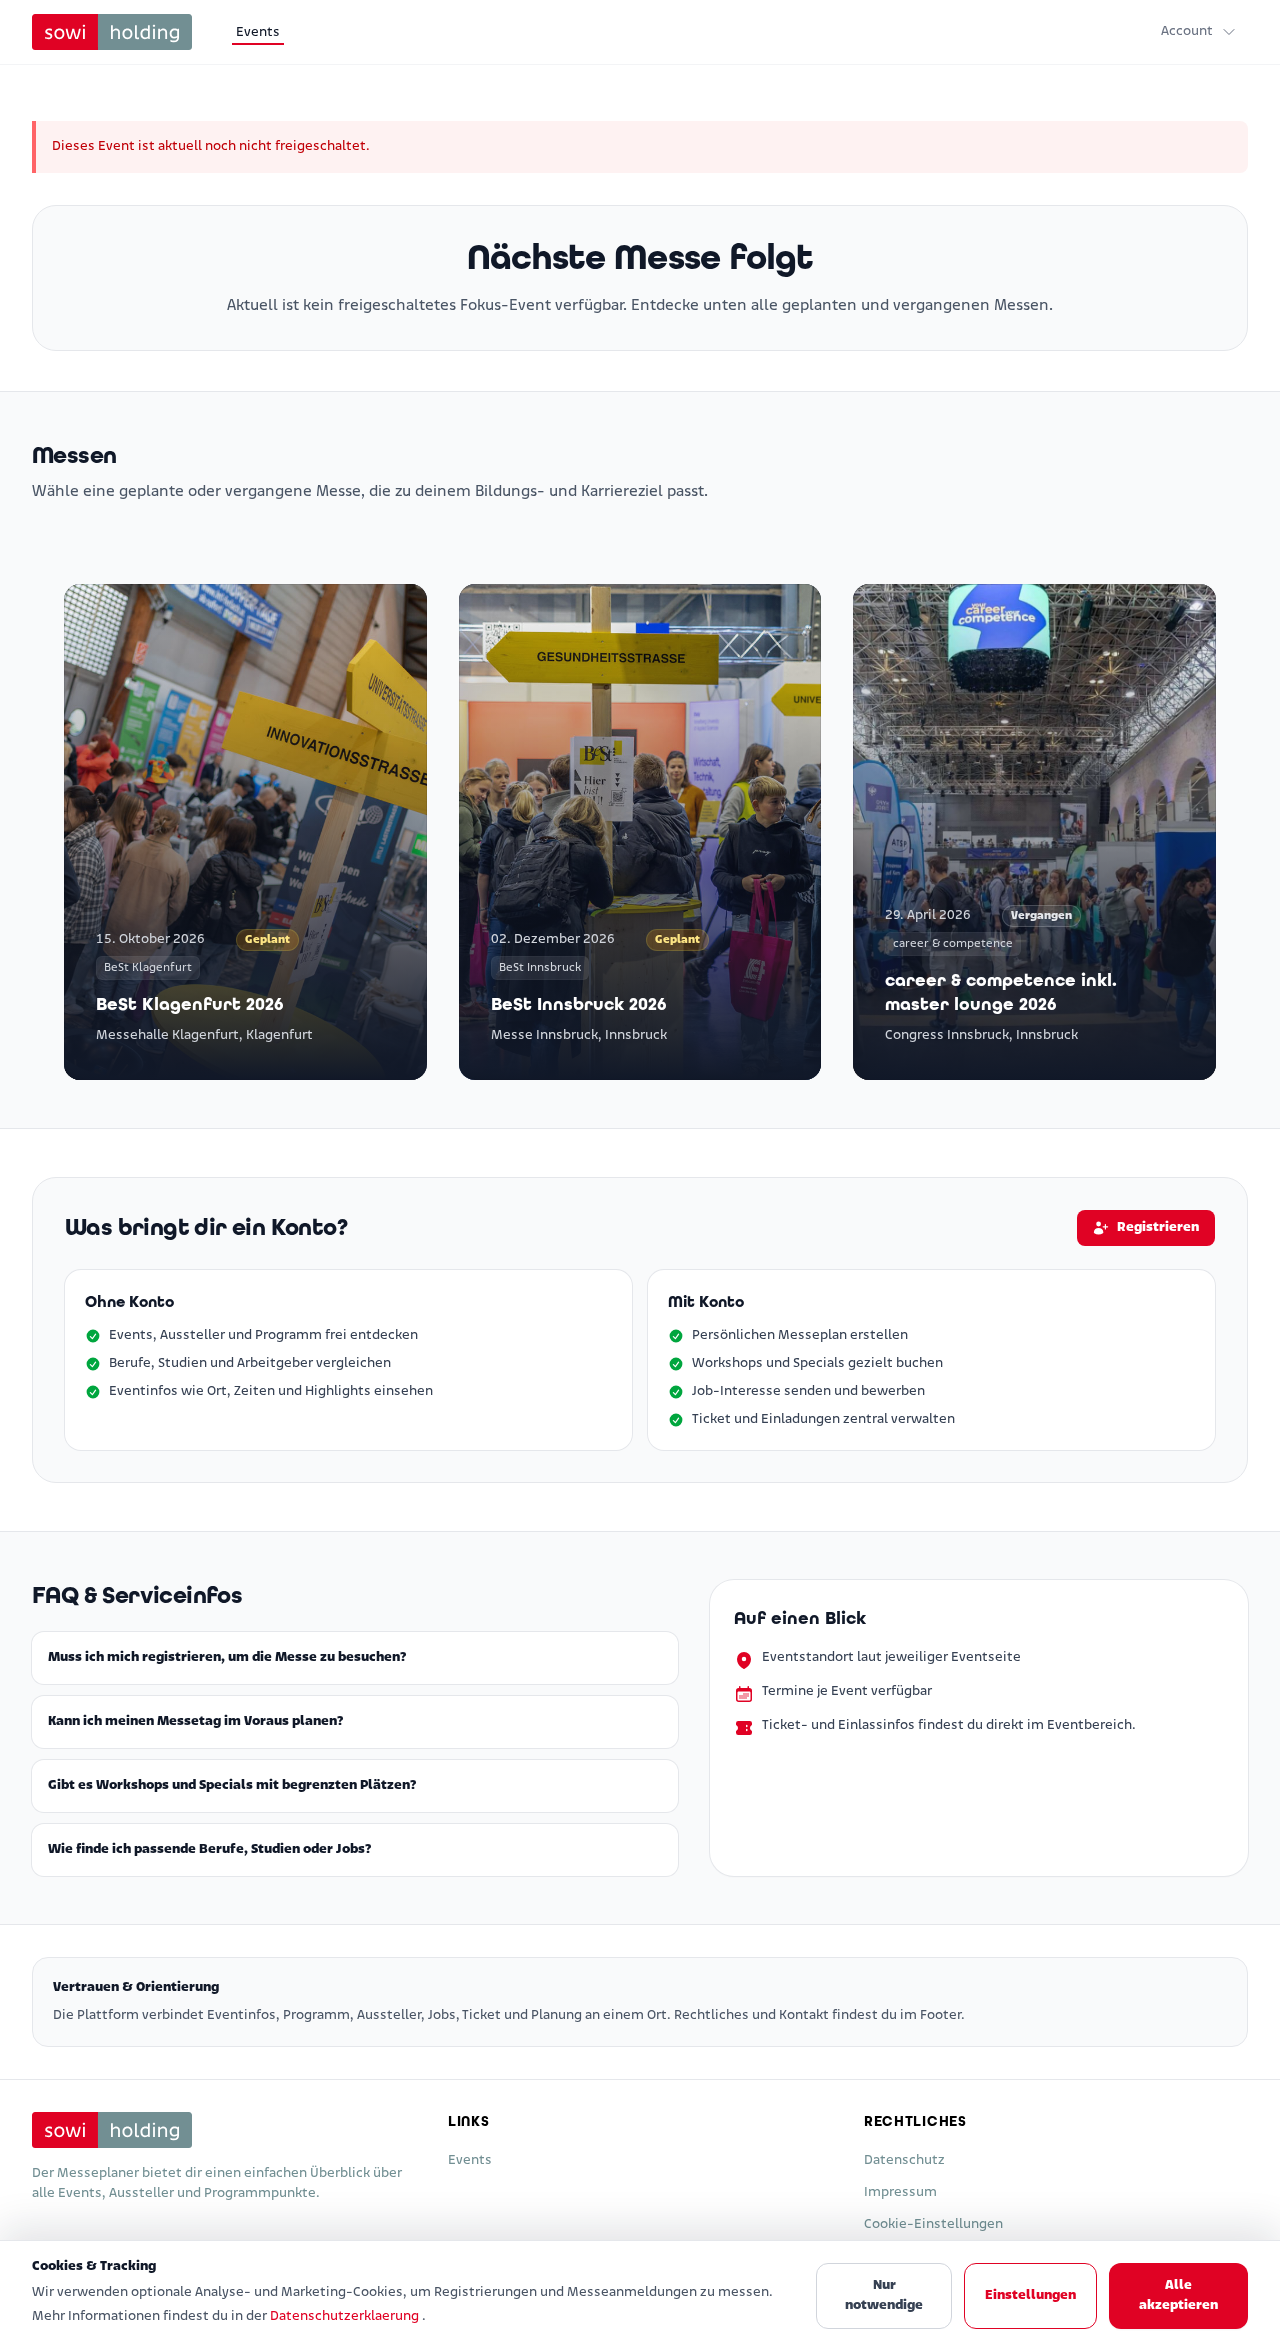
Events (258, 32)
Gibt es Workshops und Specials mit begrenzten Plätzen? (232, 1785)
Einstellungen (1030, 2295)
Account (1187, 31)
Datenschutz (904, 2160)
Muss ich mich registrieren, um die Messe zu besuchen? (227, 1657)
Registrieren (1158, 1227)
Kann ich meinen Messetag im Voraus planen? (195, 1721)
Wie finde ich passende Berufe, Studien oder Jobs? (209, 1849)
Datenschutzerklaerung (346, 2316)
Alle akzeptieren (1178, 2295)
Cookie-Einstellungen (933, 2224)
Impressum (900, 2192)
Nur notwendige (884, 2295)
